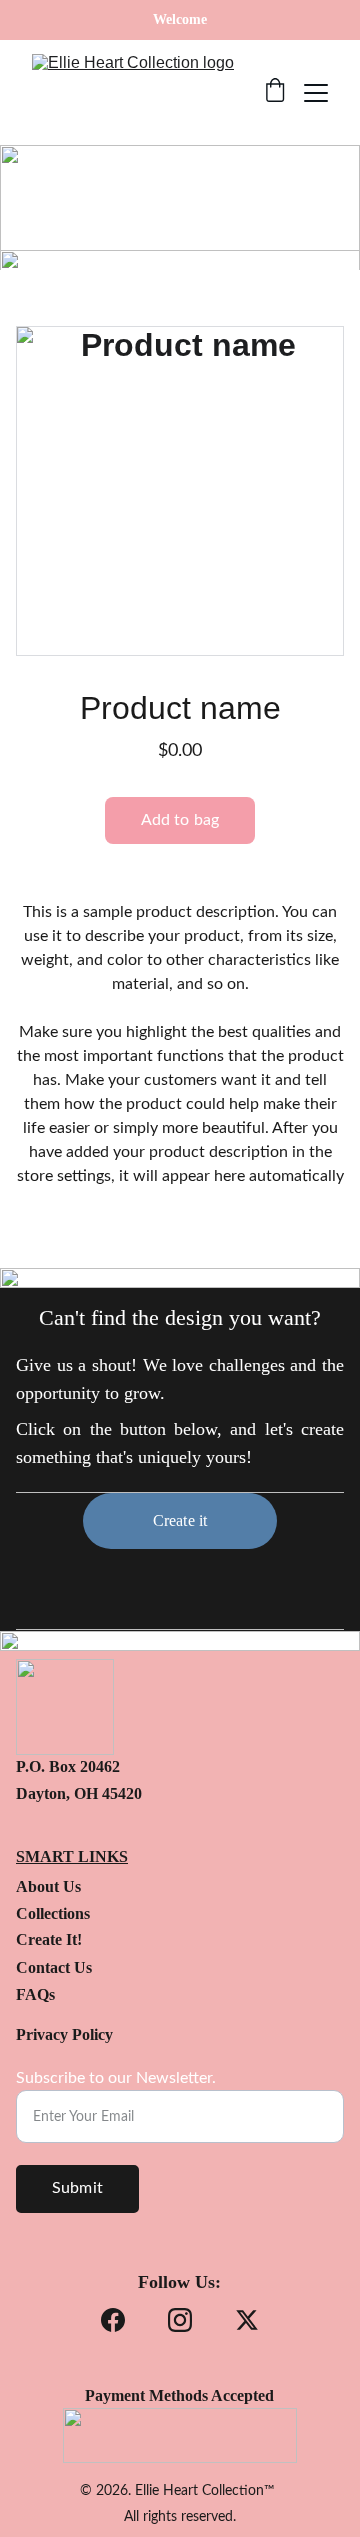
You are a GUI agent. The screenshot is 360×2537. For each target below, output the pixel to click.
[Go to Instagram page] (180, 2320)
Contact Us (54, 1967)
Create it (180, 1520)
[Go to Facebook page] (113, 2320)
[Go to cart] (275, 92)
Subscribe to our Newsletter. (116, 2078)
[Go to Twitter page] (247, 2320)
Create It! (49, 1939)
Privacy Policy (64, 2034)
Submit (77, 2188)
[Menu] (316, 93)
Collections (53, 1913)
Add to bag (180, 820)
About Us (48, 1886)
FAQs (35, 1994)
